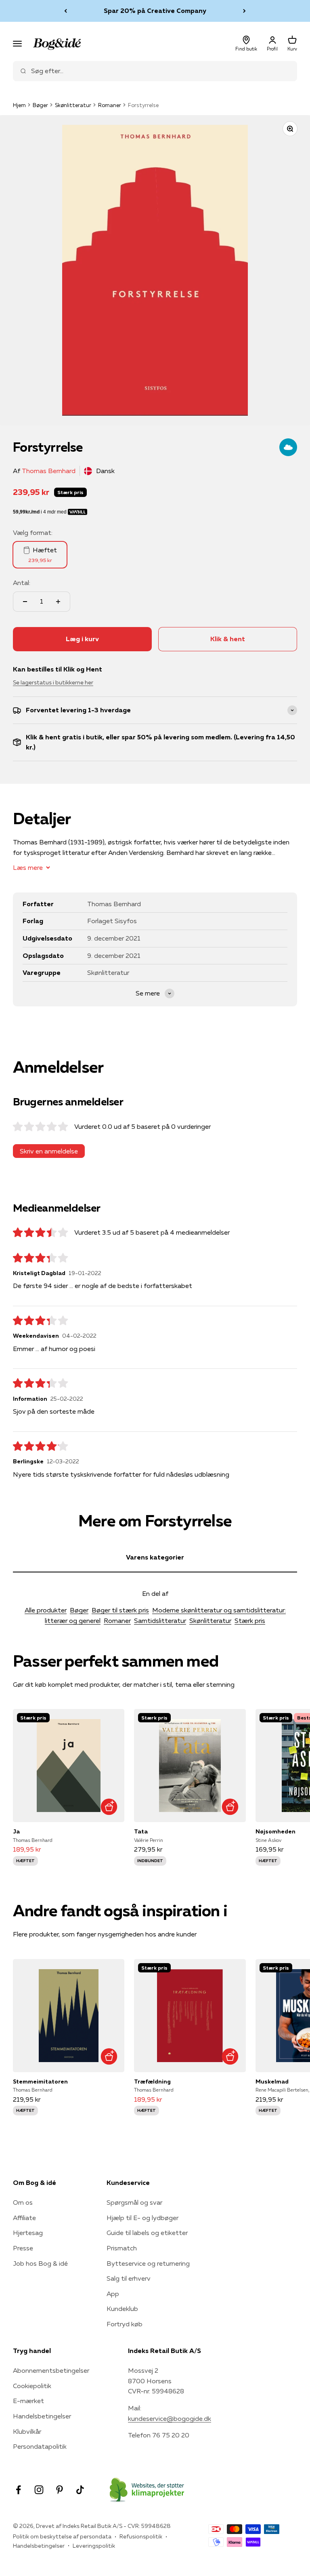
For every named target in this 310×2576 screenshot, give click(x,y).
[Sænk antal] (25, 602)
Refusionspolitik (141, 2536)
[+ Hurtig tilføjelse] (109, 1807)
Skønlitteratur (73, 105)
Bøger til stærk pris (120, 1610)
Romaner (110, 105)
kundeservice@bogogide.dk (170, 2418)
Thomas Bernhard (49, 471)
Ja (16, 1831)
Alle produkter (46, 1610)
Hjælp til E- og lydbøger (142, 2218)
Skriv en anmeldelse (49, 1151)
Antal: (22, 583)
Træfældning (152, 2081)
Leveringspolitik (94, 2546)
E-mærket (28, 2401)
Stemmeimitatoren (40, 2081)
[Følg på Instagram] (39, 2490)
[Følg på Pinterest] (60, 2490)
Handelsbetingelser (42, 2416)
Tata (141, 1831)
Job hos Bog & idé (40, 2263)
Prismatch (122, 2248)
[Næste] (244, 11)
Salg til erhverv (129, 2278)
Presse (23, 2248)
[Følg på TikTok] (80, 2490)
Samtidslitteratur (160, 1621)
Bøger (40, 105)
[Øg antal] (58, 602)
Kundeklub (122, 2309)
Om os (23, 2202)
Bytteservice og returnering (148, 2263)
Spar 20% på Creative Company (155, 11)
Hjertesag (28, 2233)
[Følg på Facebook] (18, 2490)
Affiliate (24, 2218)
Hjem (19, 105)
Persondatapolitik (40, 2446)
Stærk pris (250, 1621)
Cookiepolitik (32, 2386)
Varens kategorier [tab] (155, 1557)
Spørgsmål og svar (134, 2202)
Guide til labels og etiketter (147, 2233)
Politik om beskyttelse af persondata (62, 2536)
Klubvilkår (27, 2431)
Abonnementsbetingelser (51, 2370)
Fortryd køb (125, 2324)
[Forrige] (66, 11)
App (113, 2294)
